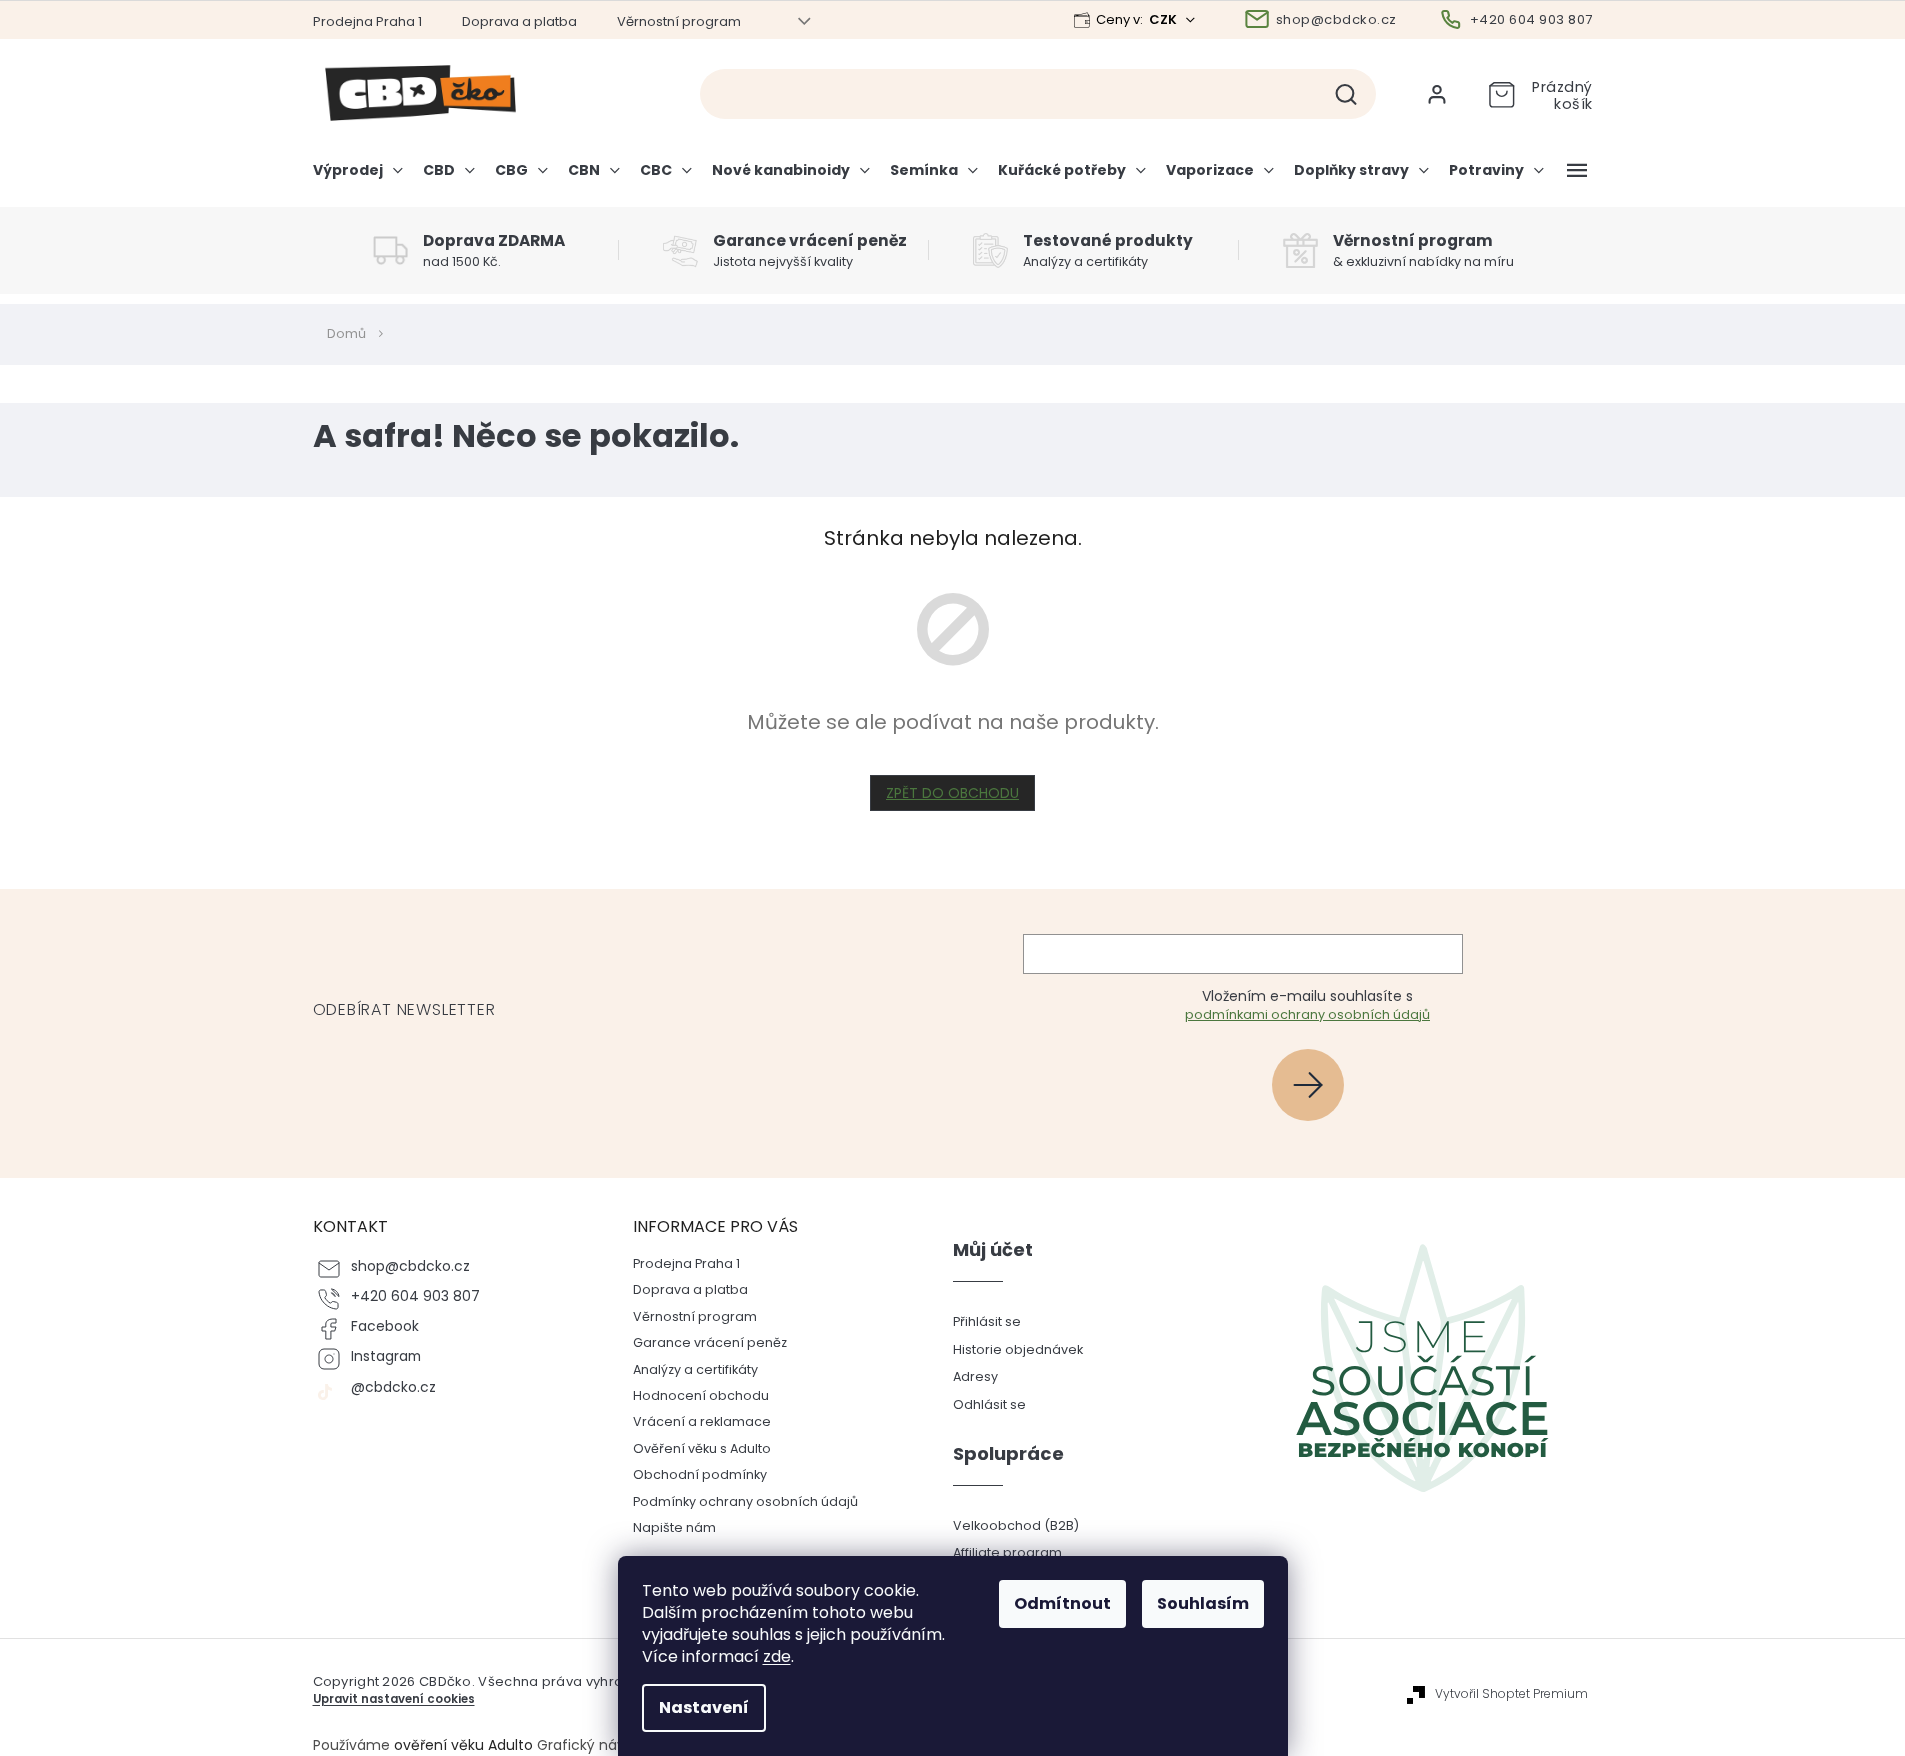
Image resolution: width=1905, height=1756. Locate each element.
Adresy (975, 1376)
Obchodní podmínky (700, 1474)
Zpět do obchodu (952, 793)
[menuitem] (363, 178)
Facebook (385, 1326)
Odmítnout (1062, 1603)
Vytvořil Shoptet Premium (1511, 1694)
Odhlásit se (989, 1404)
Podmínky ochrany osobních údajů (745, 1501)
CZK (1164, 19)
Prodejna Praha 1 (367, 21)
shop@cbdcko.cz (410, 1266)
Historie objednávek (1018, 1349)
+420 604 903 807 (415, 1296)
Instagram (386, 1356)
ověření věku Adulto (463, 1745)
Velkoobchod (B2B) (1016, 1525)
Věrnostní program (679, 21)
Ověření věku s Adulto (702, 1448)
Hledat (1353, 94)
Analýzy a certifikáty (695, 1369)
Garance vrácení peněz (710, 1342)
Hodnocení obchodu (701, 1395)
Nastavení (704, 1707)
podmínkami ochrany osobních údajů (1307, 1014)
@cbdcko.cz (393, 1387)
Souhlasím (1203, 1603)
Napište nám (674, 1527)
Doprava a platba (519, 21)
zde (777, 1656)
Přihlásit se (1315, 1084)
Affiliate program (1007, 1552)
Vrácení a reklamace (702, 1421)
